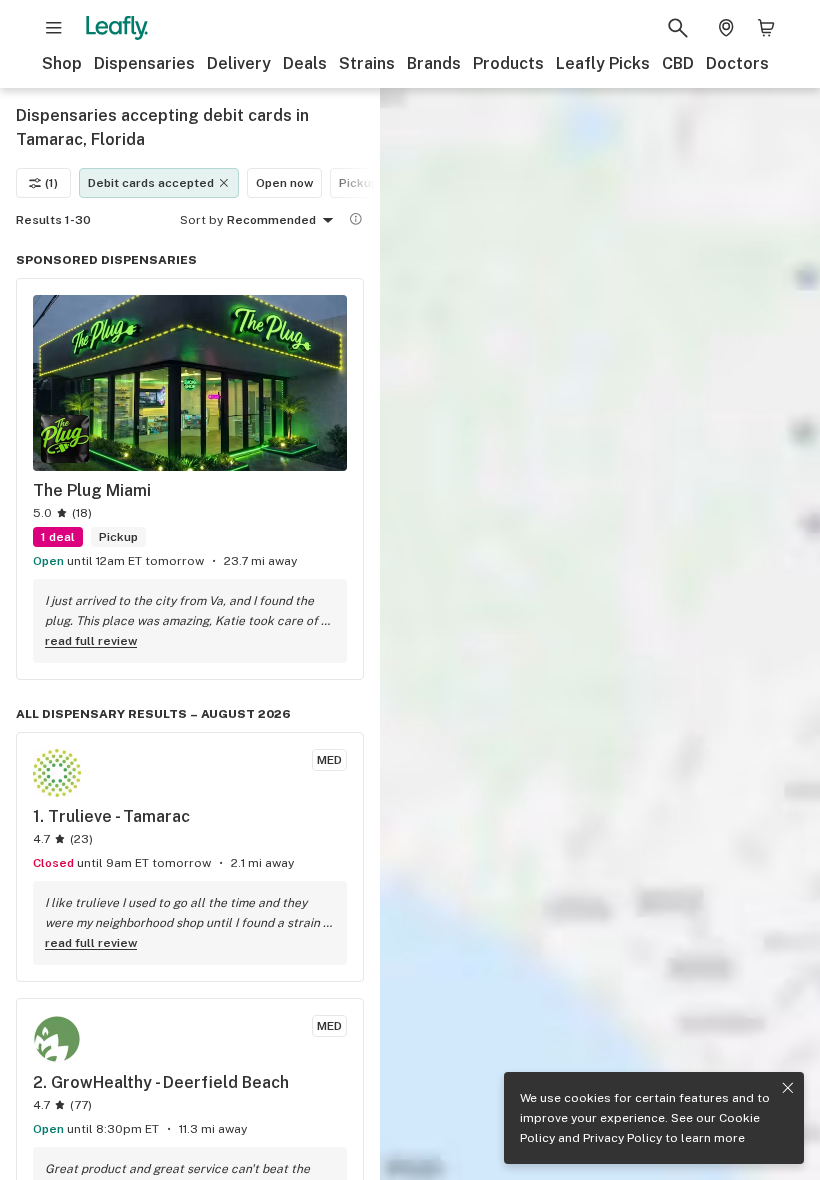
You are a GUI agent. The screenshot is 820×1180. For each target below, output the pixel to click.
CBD (678, 63)
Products (508, 63)
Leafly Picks (603, 63)
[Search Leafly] (678, 28)
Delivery (239, 63)
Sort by (201, 220)
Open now (284, 183)
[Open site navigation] (54, 28)
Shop (62, 63)
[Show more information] (356, 219)
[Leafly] (117, 28)
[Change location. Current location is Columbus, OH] (726, 28)
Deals (305, 63)
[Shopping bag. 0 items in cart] (766, 28)
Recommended (271, 220)
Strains (367, 63)
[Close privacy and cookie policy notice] (788, 1088)
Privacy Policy (622, 1138)
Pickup (358, 183)
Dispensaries (144, 63)
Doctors (737, 63)
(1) (51, 183)
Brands (434, 63)
